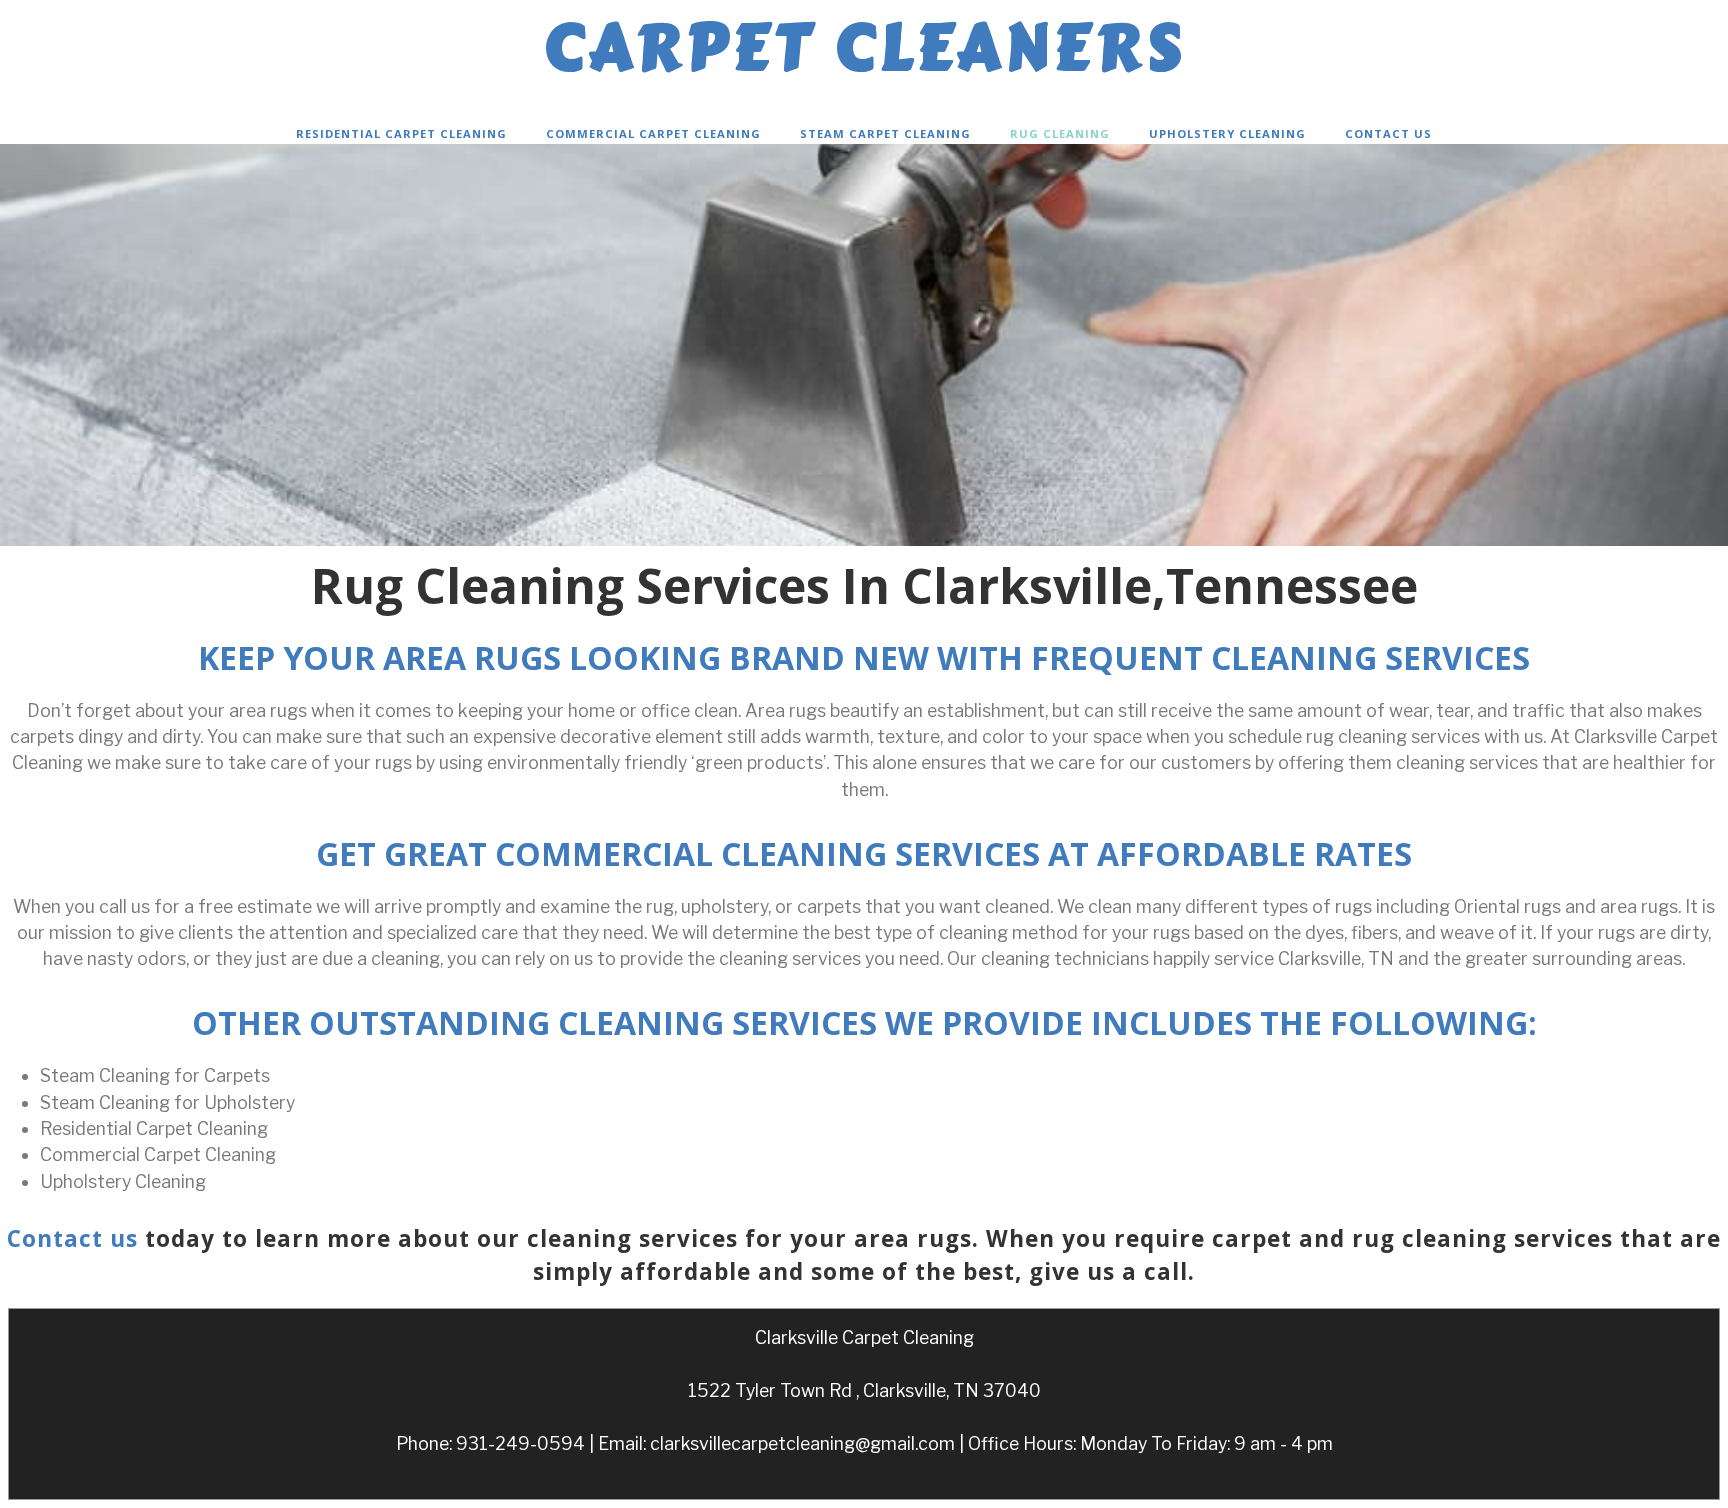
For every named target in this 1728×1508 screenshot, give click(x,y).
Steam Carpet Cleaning (885, 133)
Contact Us (1388, 133)
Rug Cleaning (1060, 133)
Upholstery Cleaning (1227, 133)
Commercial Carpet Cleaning (653, 133)
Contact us (72, 1238)
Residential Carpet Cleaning (401, 133)
